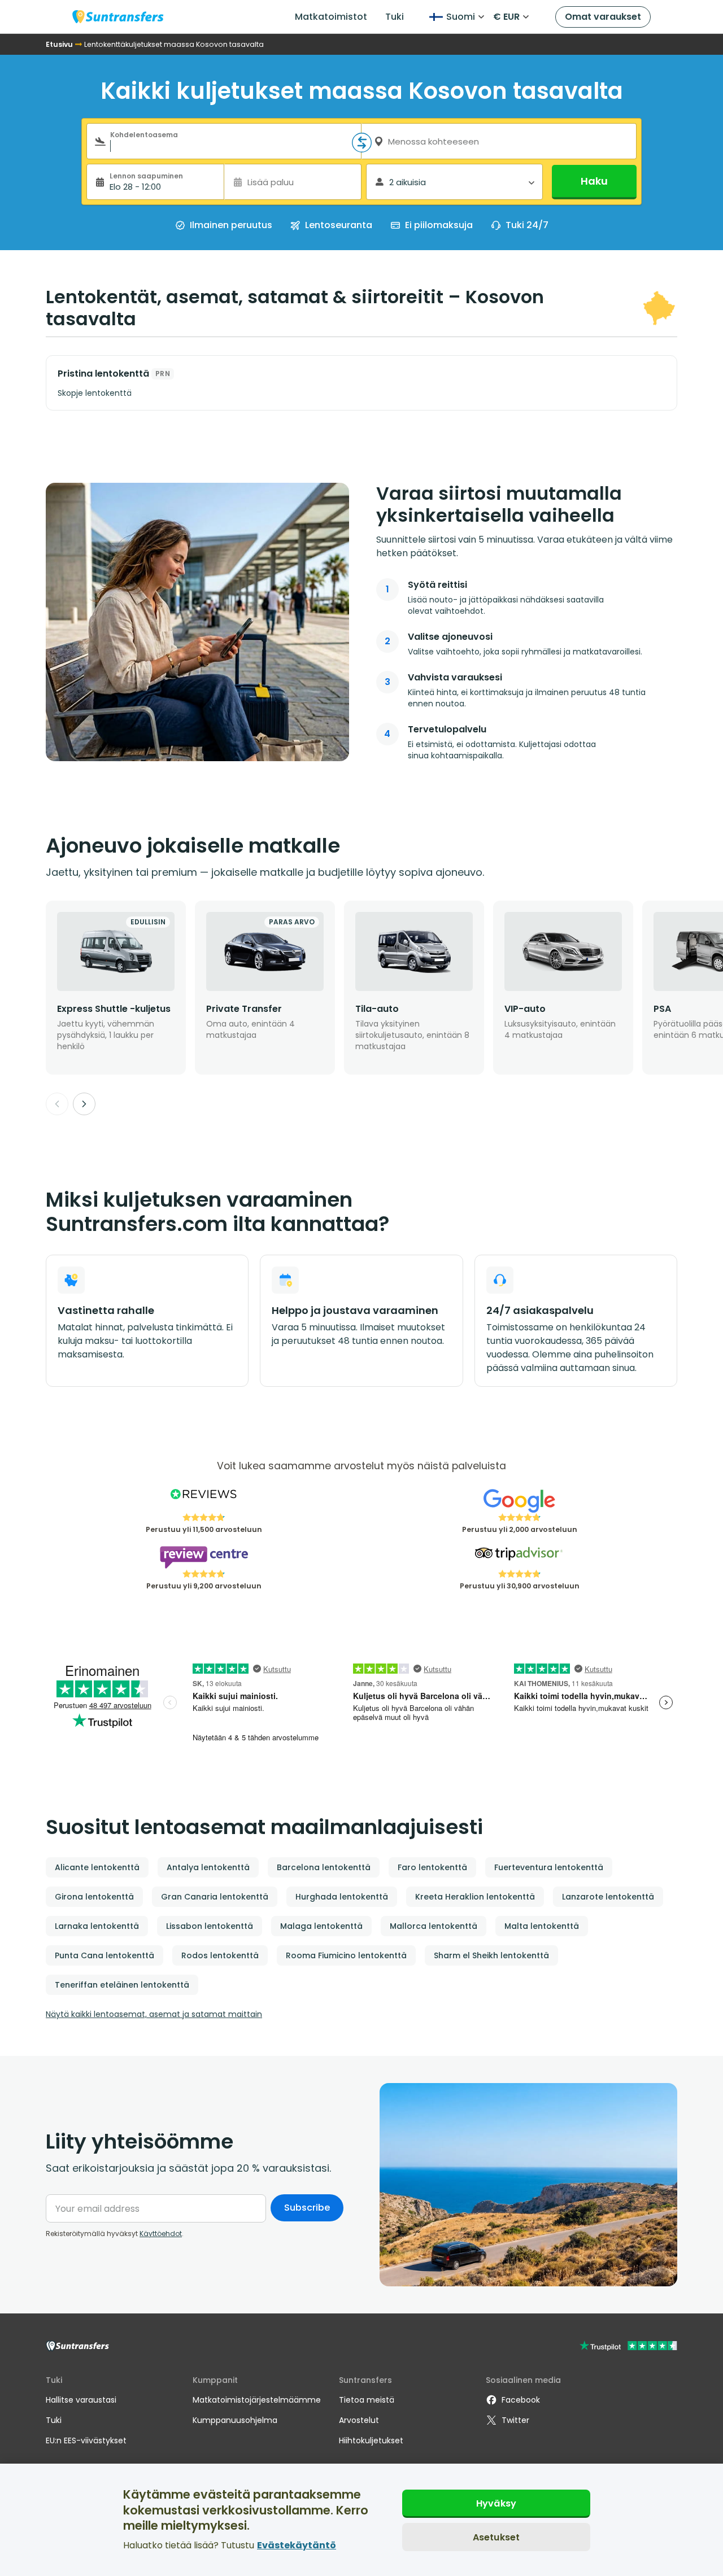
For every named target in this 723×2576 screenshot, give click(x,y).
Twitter (515, 2420)
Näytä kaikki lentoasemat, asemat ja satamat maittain (154, 2014)
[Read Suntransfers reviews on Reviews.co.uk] (204, 1501)
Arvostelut (359, 2420)
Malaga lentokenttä (321, 1926)
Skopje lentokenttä (95, 393)
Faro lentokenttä (432, 1867)
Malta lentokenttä (542, 1926)
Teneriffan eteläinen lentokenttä (122, 1985)
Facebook (521, 2400)
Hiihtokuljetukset (371, 2440)
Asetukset (496, 2537)
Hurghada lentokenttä (342, 1897)
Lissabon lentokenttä (210, 1926)
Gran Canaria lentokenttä (215, 1897)
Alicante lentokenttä (97, 1867)
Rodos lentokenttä (220, 1955)
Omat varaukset (603, 17)
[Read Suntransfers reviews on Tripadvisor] (519, 1557)
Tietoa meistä (367, 2400)
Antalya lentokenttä (208, 1867)
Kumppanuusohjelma (235, 2420)
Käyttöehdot (161, 2234)
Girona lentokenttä (94, 1897)
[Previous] (57, 1104)
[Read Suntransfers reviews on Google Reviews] (519, 1501)
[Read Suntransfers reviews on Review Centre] (204, 1557)
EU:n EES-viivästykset (86, 2440)
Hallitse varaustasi (81, 2400)
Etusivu (59, 44)
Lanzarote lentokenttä (608, 1897)
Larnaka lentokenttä (97, 1926)
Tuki (395, 17)
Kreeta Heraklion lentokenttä (475, 1897)
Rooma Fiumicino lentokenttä (346, 1955)
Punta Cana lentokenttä (104, 1955)
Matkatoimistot (331, 17)
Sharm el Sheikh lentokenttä (491, 1955)
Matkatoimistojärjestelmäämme (257, 2400)
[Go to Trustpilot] (628, 2347)
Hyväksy (496, 2503)
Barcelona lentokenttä (324, 1867)
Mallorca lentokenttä (434, 1926)
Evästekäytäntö (297, 2545)
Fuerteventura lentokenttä (549, 1867)
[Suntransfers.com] (118, 17)
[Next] (84, 1104)
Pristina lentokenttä (103, 374)
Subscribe (307, 2208)
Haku (594, 181)
